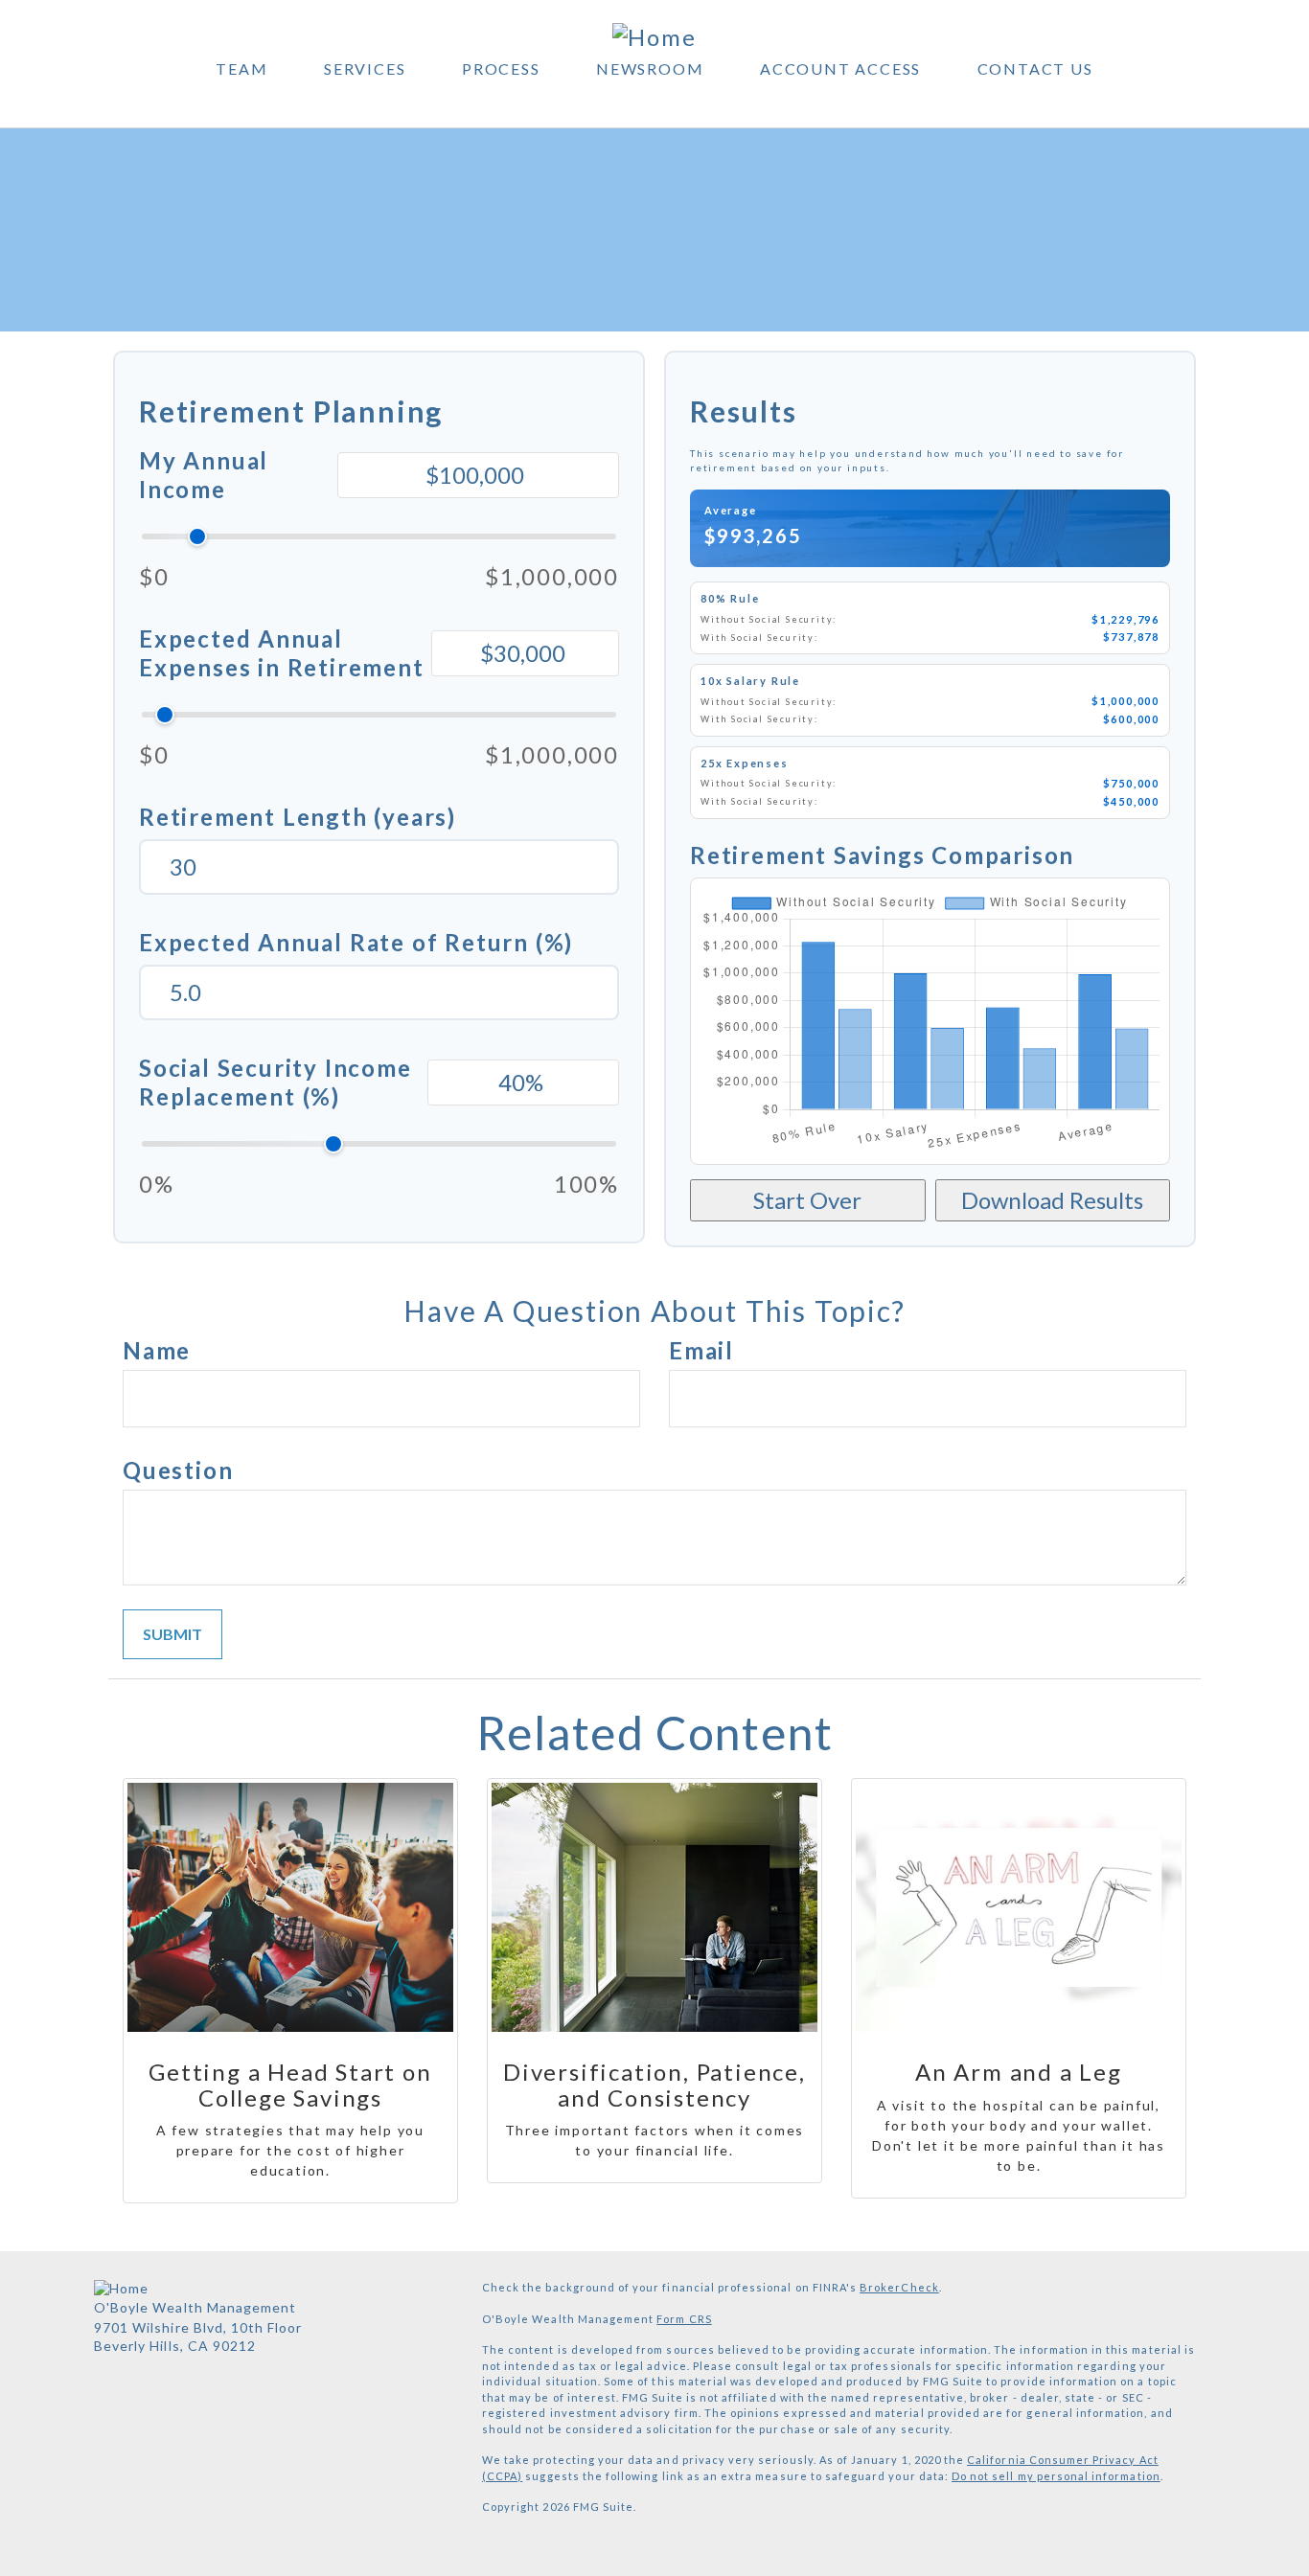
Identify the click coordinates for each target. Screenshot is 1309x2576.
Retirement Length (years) (298, 817)
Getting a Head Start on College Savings (290, 2084)
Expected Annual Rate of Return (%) (356, 942)
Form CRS (684, 2319)
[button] (241, 74)
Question (178, 1470)
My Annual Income (204, 475)
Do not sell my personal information (1056, 2476)
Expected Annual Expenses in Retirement (282, 653)
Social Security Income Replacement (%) (276, 1082)
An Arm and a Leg (1019, 2072)
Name (157, 1350)
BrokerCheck (899, 2287)
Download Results (1052, 1200)
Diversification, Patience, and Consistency (654, 2084)
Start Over (807, 1200)
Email (701, 1350)
